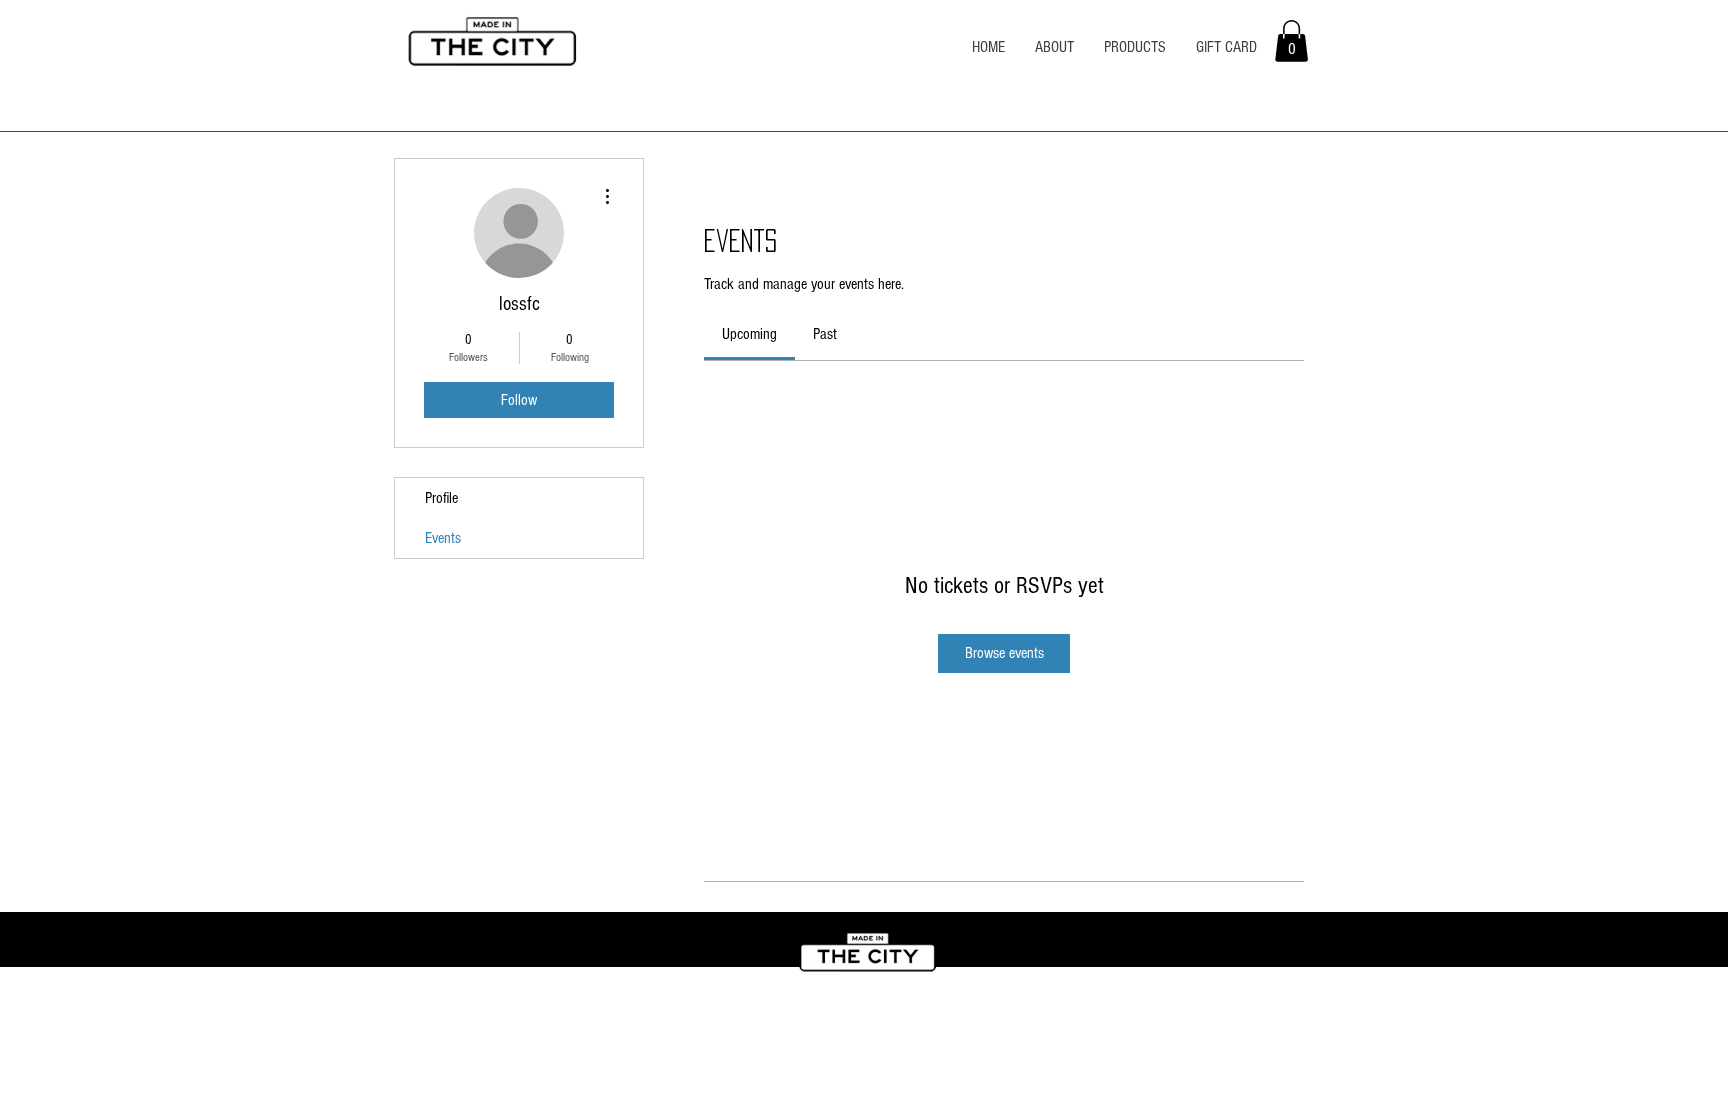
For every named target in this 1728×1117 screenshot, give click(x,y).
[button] (1291, 41)
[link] (749, 334)
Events (443, 538)
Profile (441, 498)
